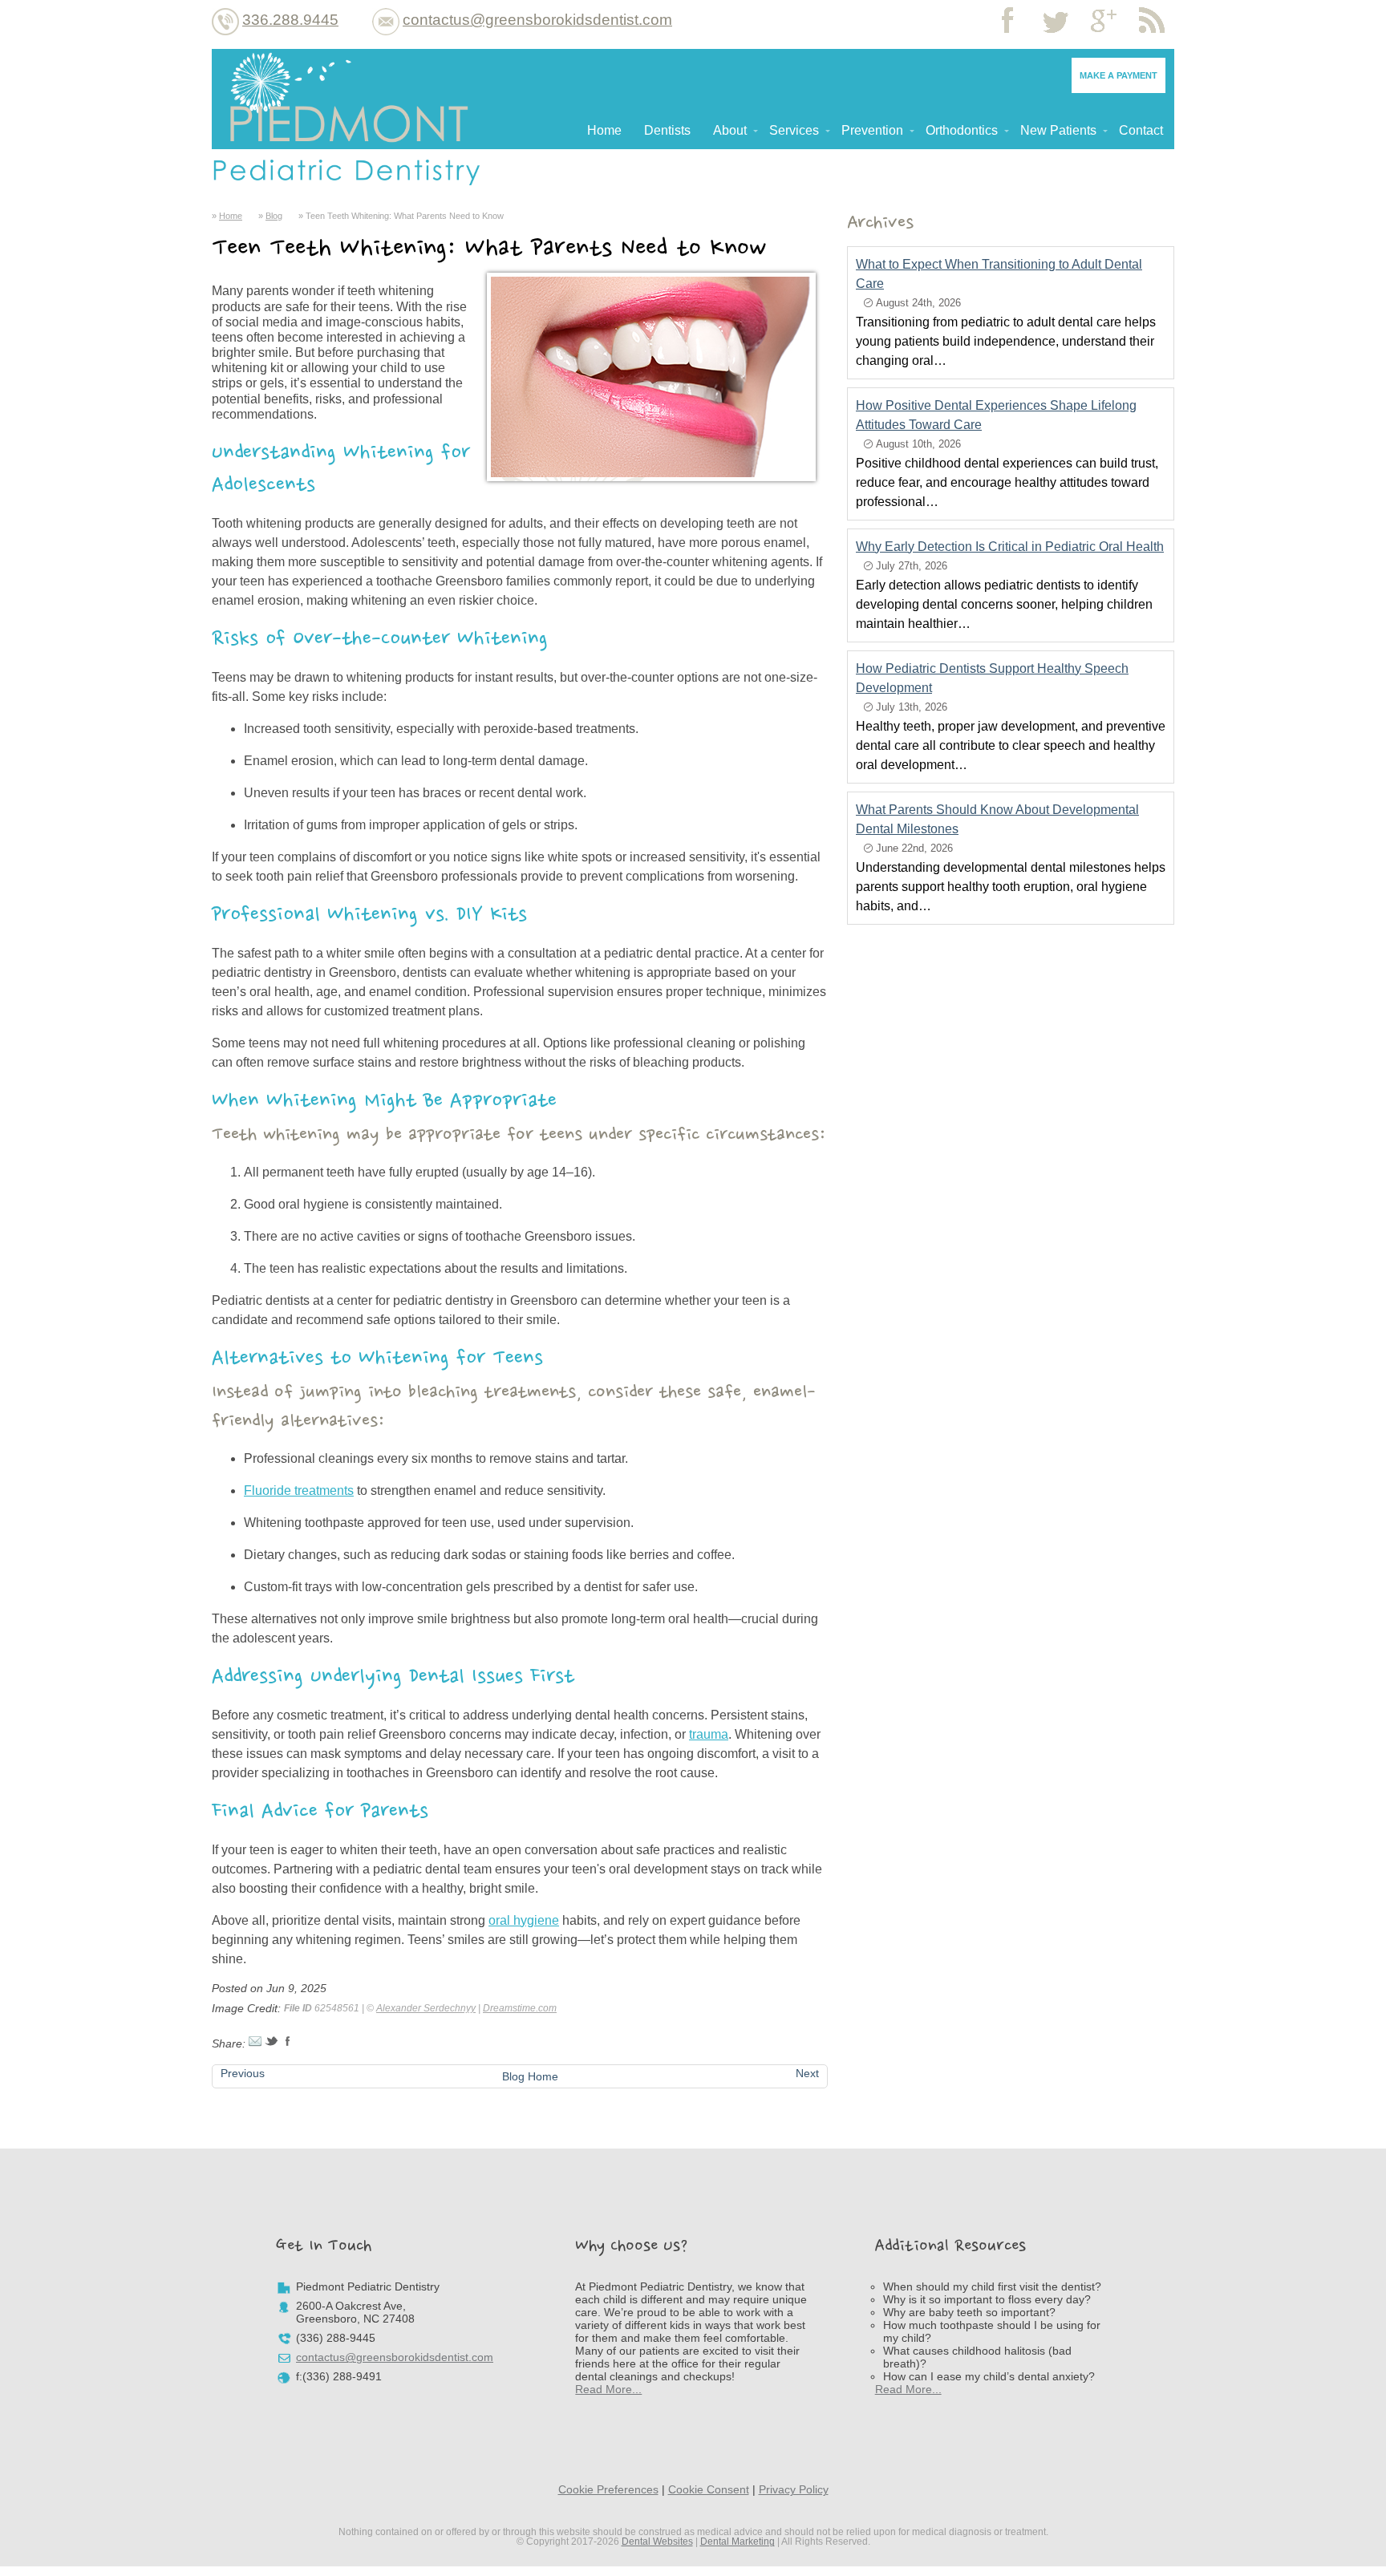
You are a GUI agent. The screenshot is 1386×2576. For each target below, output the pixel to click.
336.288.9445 (290, 20)
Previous (243, 2073)
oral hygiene (524, 1920)
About (730, 130)
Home (604, 130)
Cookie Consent (709, 2489)
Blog (274, 216)
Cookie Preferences (608, 2489)
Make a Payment (1119, 75)
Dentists (667, 130)
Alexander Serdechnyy (426, 2008)
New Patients (1058, 130)
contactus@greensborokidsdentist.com (537, 20)
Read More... (608, 2389)
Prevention (872, 130)
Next (807, 2073)
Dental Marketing (738, 2542)
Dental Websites (657, 2542)
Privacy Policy (794, 2489)
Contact (1141, 130)
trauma (709, 1734)
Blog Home (530, 2076)
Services (794, 130)
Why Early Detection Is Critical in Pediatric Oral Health (1010, 547)
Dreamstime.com (520, 2008)
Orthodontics (962, 130)
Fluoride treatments (299, 1491)
